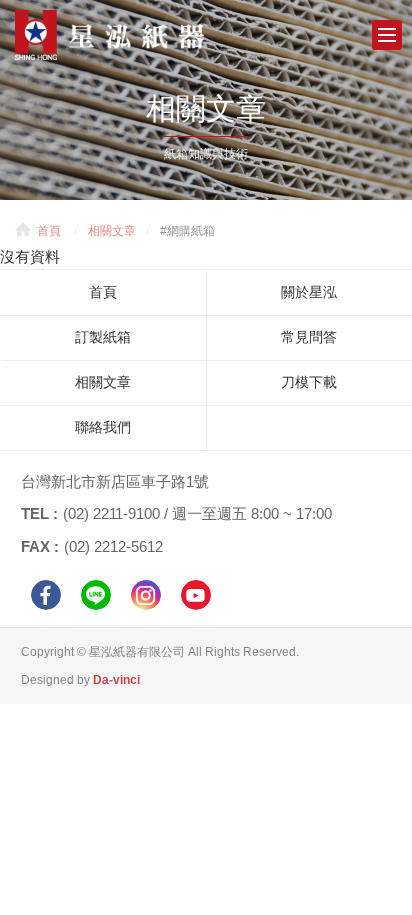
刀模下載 (309, 382)
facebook (46, 595)
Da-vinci (116, 680)
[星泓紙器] (140, 35)
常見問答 (309, 337)
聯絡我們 (103, 427)
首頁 (49, 231)
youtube (196, 595)
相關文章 (112, 231)
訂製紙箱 (103, 337)
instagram (146, 595)
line (96, 595)
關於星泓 (309, 292)
